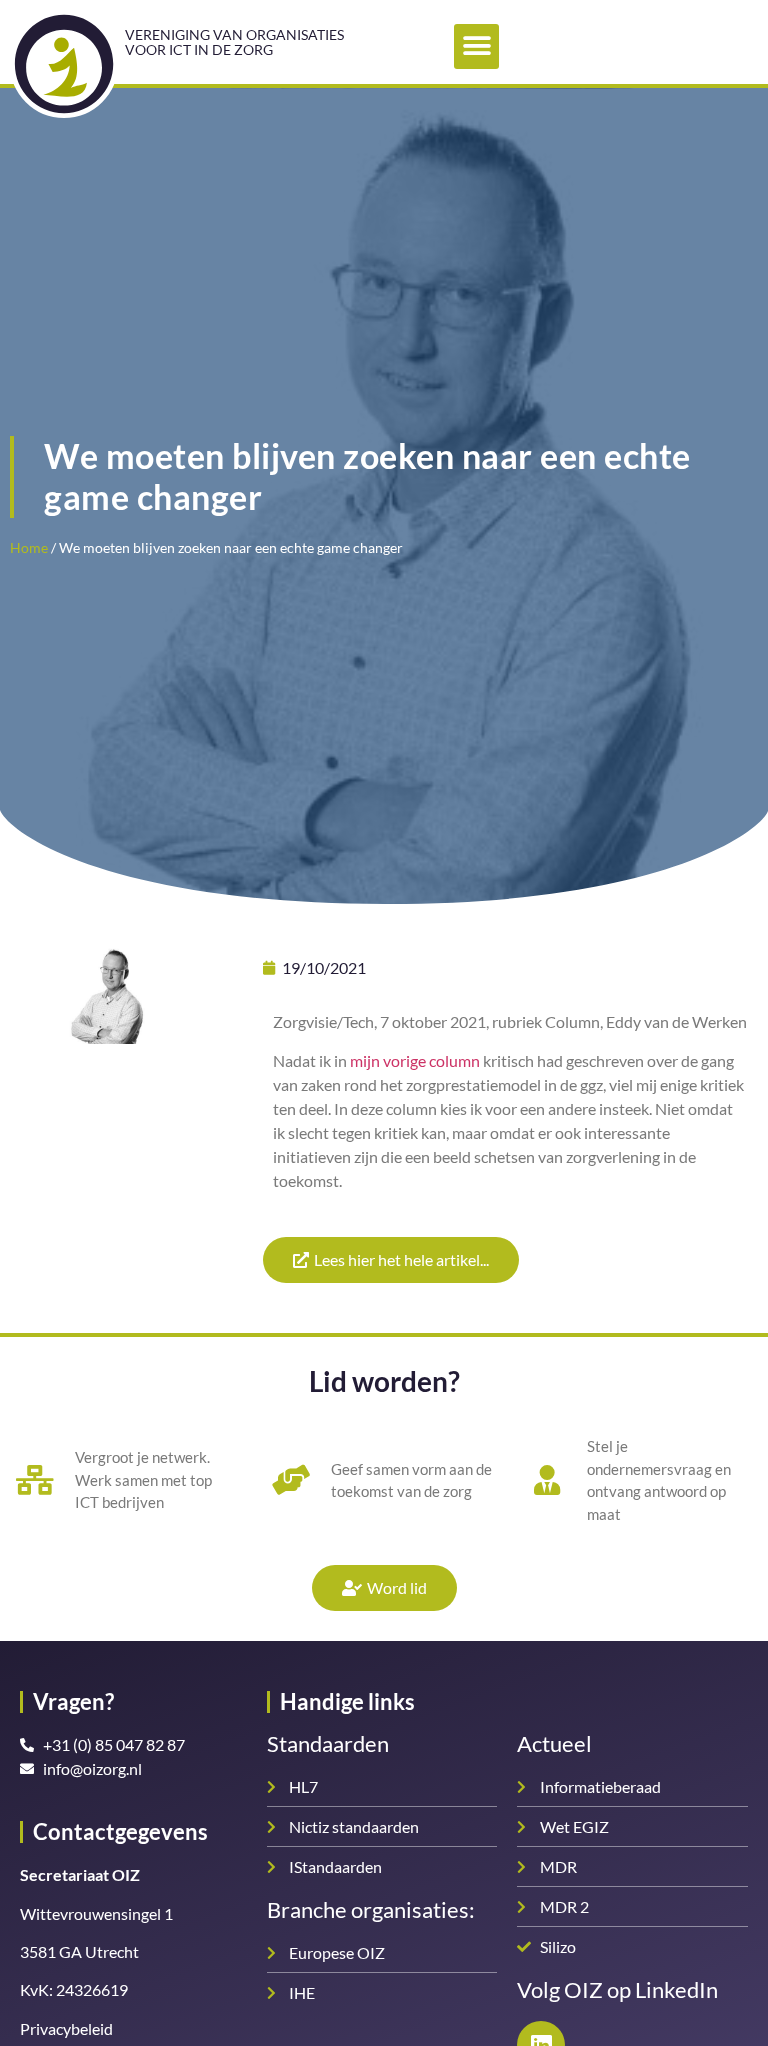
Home (29, 548)
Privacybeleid (66, 2028)
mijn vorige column (415, 1060)
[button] (476, 46)
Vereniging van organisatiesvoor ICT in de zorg (234, 42)
